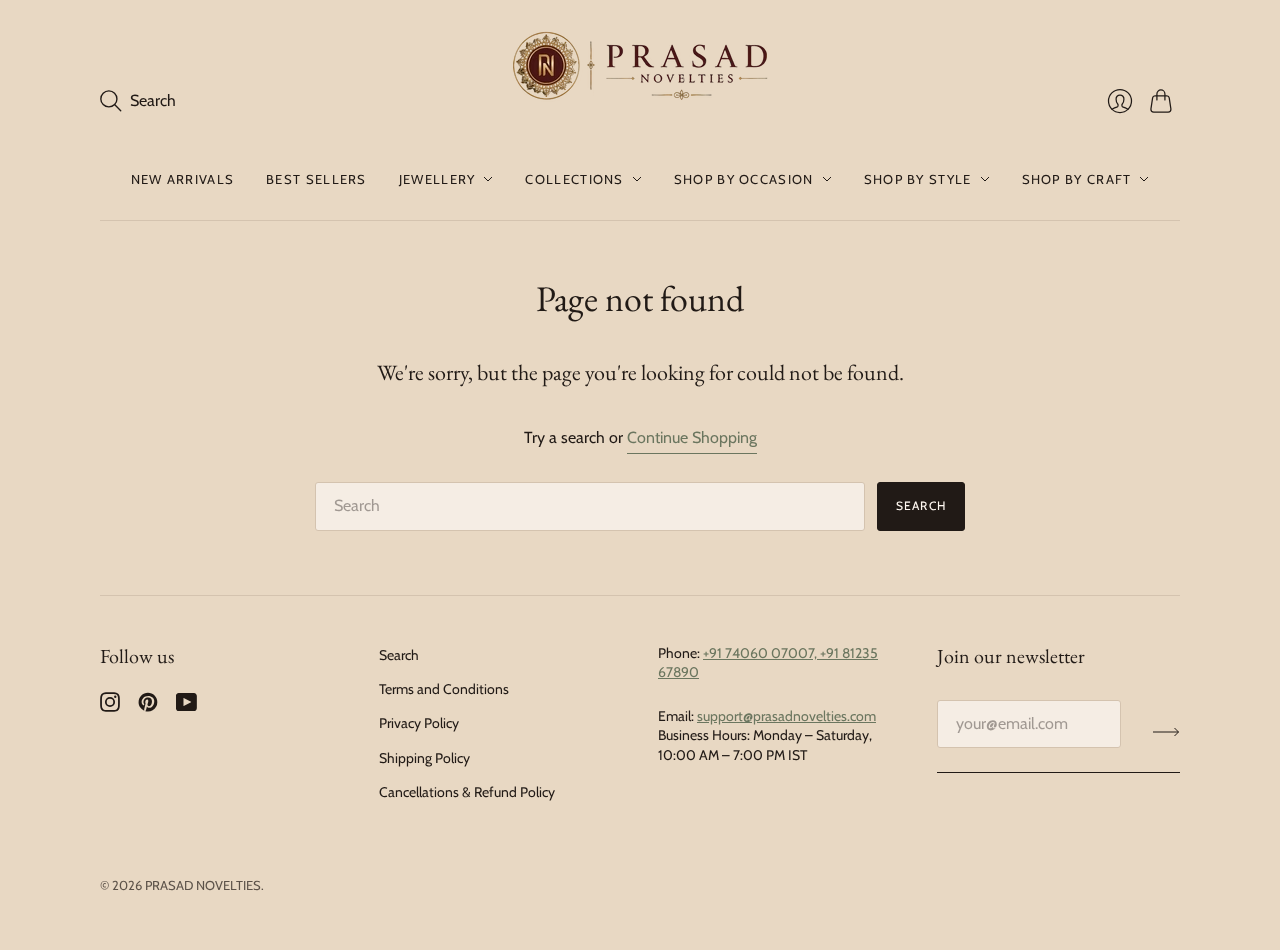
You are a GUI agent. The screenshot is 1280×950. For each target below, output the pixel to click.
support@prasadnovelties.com (786, 716)
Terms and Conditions (444, 689)
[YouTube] (186, 706)
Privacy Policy (419, 723)
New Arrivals (183, 179)
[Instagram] (110, 706)
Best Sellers (316, 179)
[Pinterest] (148, 706)
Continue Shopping (692, 437)
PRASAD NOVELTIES (203, 885)
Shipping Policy (424, 758)
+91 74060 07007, (761, 653)
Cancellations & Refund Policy (467, 792)
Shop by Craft (1077, 179)
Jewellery (437, 179)
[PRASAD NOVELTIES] (640, 69)
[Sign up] (1166, 732)
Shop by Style (918, 179)
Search (921, 505)
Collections (574, 179)
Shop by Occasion (744, 179)
